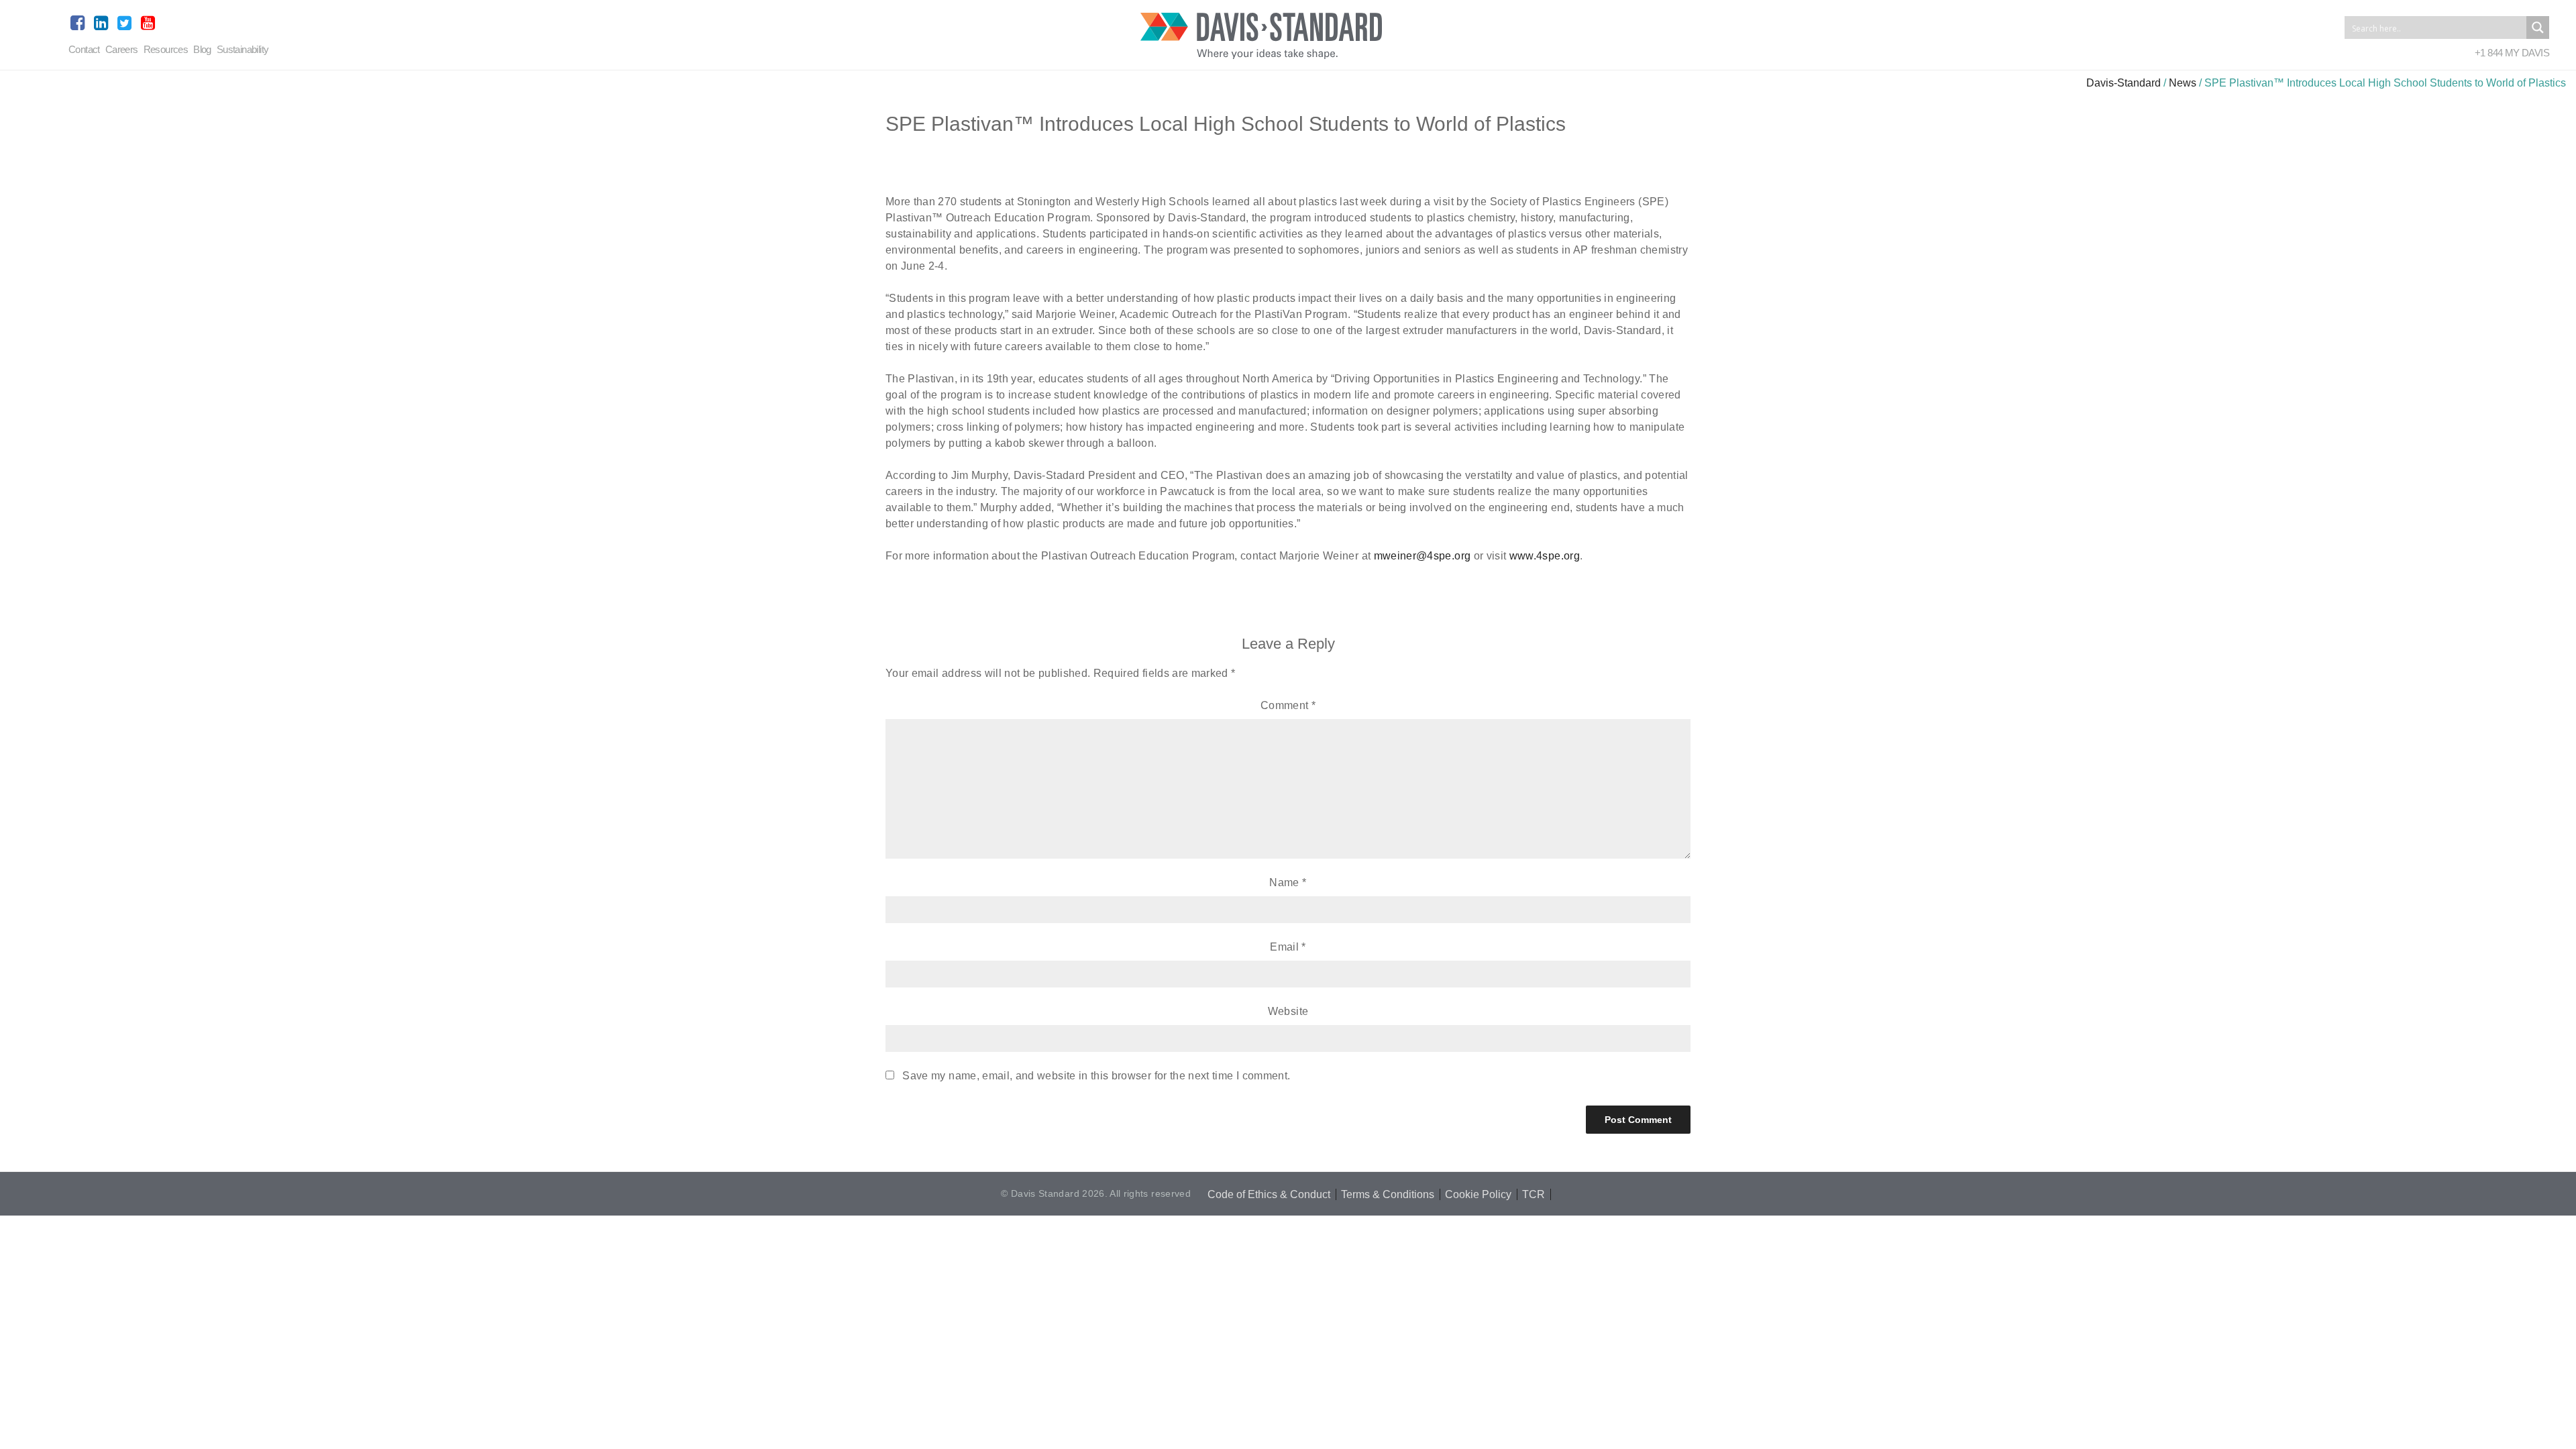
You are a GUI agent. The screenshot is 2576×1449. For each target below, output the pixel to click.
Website (1288, 1011)
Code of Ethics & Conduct (1269, 1194)
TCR (1534, 1194)
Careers (122, 49)
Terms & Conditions (1388, 1194)
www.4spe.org (1545, 556)
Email (1288, 947)
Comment (1288, 705)
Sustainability (243, 49)
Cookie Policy (1478, 1194)
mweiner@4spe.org (1423, 556)
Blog (202, 49)
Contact (84, 49)
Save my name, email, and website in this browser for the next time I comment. (1096, 1076)
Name (1288, 882)
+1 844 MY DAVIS (2512, 53)
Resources (166, 49)
